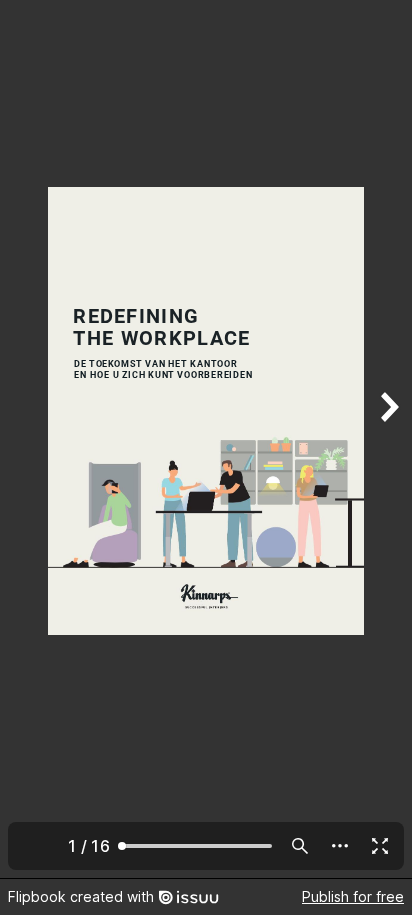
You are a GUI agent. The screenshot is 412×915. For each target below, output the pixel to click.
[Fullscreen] (380, 846)
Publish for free (353, 896)
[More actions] (340, 846)
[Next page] (388, 439)
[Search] (300, 846)
